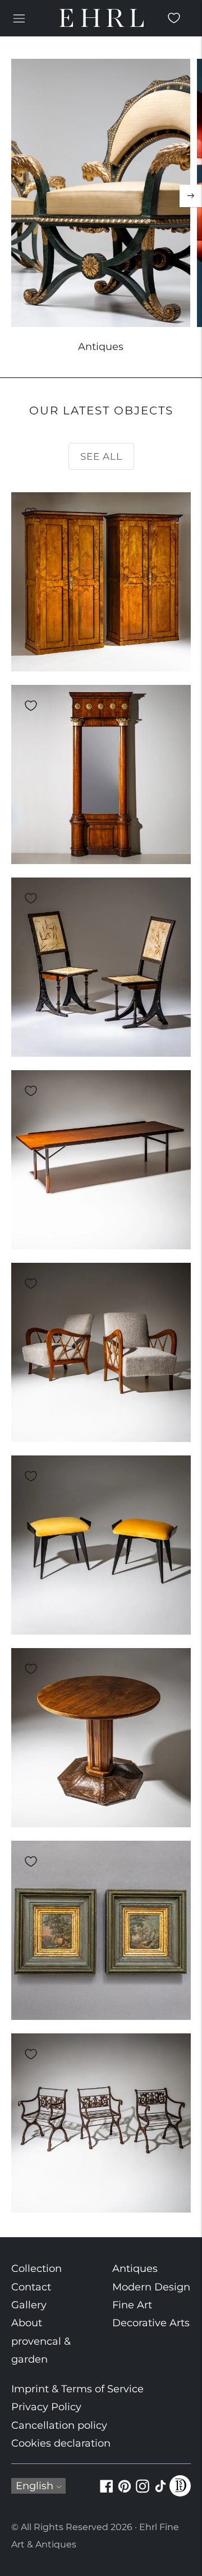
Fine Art (132, 2305)
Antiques (135, 2269)
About (27, 2323)
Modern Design (151, 2287)
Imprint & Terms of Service (77, 2389)
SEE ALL (101, 456)
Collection (36, 2269)
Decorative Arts (151, 2323)
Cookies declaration (61, 2443)
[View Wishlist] (174, 18)
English (35, 2486)
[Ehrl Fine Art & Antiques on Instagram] (143, 2493)
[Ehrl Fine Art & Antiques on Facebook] (107, 2493)
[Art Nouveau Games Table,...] (101, 1738)
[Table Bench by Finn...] (101, 1160)
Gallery (29, 2305)
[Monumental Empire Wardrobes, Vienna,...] (101, 582)
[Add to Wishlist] (31, 513)
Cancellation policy (59, 2425)
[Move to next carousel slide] (191, 196)
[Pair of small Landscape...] (101, 1930)
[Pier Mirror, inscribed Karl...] (101, 774)
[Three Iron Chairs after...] (101, 2123)
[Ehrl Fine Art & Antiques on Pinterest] (125, 2493)
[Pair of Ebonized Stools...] (101, 1545)
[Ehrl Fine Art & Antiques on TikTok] (160, 2493)
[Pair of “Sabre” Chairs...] (101, 967)
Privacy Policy (46, 2407)
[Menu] (19, 18)
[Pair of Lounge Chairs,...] (101, 1352)
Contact (31, 2287)
